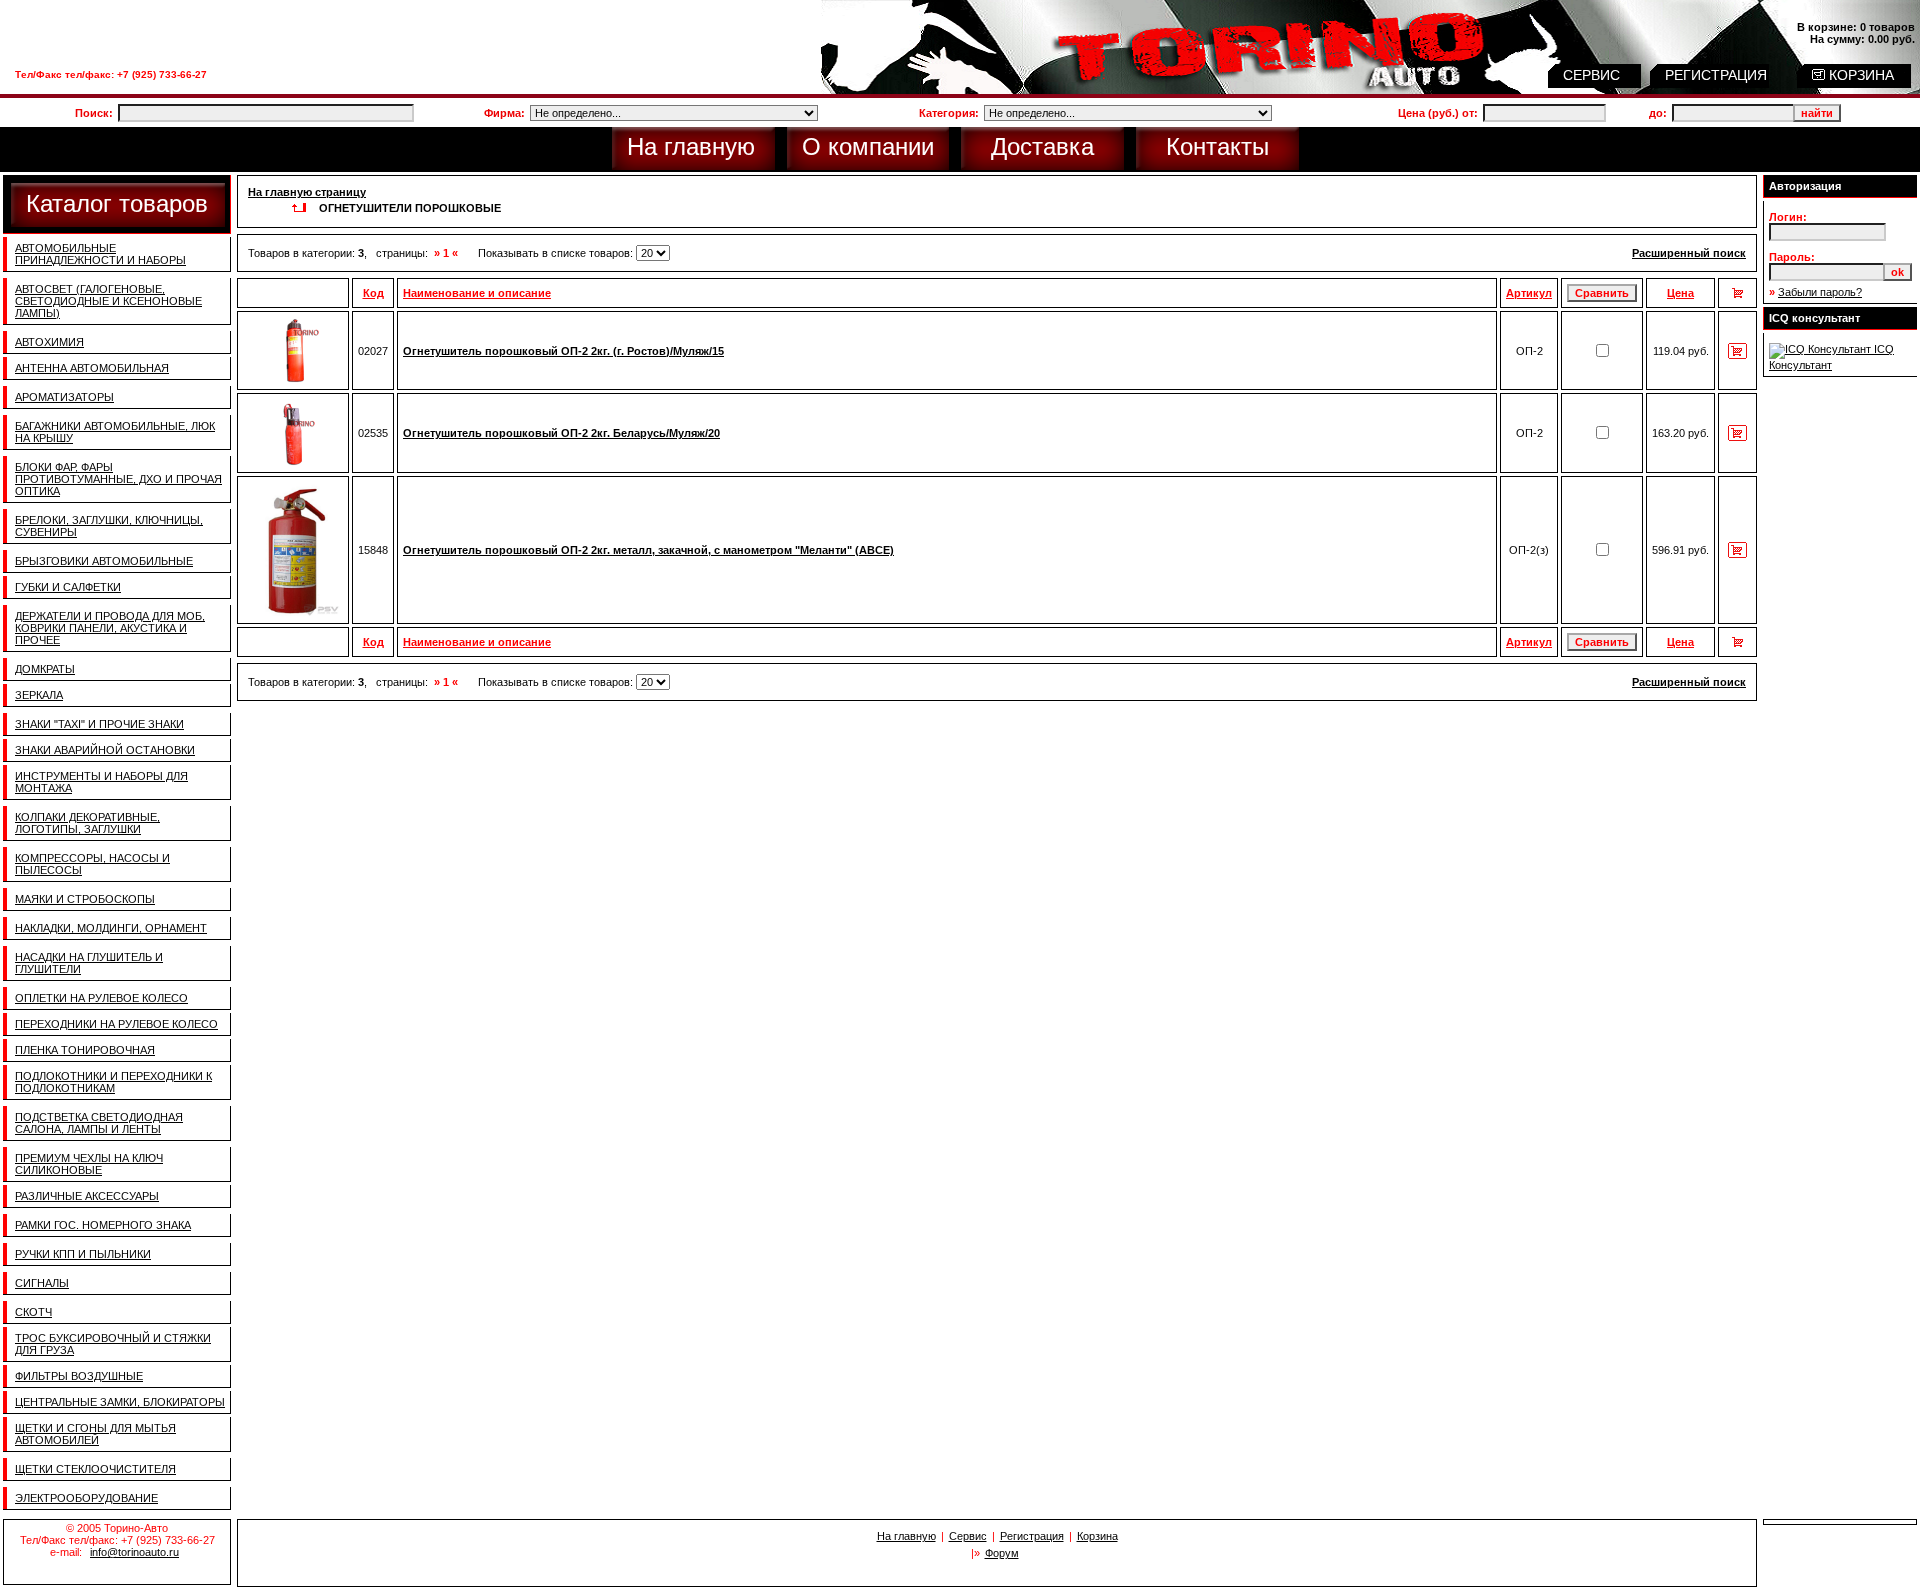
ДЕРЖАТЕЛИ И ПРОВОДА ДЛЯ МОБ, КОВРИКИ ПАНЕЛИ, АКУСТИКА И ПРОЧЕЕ (110, 628)
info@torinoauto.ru (134, 1552)
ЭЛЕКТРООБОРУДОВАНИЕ (86, 1498)
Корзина (1097, 1536)
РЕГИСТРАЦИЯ (1718, 75)
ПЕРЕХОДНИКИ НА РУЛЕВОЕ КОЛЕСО (116, 1024)
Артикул (1529, 293)
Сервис (968, 1536)
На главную (691, 146)
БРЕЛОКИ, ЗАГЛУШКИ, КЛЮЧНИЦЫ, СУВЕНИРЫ (109, 526)
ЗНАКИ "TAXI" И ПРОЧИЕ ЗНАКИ (99, 724)
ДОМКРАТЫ (45, 669)
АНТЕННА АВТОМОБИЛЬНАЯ (92, 368)
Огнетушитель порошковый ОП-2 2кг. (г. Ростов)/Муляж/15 (563, 351)
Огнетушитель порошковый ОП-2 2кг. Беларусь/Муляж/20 (561, 433)
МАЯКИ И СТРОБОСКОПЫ (85, 899)
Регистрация (1032, 1536)
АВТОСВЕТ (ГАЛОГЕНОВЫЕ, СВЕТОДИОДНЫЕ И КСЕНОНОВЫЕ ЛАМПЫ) (108, 301)
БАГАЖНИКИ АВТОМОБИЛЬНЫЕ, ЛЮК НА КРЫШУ (115, 432)
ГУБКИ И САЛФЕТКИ (68, 587)
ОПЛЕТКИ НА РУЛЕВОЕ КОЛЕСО (101, 998)
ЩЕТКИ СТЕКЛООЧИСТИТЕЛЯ (95, 1469)
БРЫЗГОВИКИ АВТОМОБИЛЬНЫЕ (104, 561)
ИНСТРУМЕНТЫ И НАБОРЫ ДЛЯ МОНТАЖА (101, 782)
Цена (1680, 293)
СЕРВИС (1593, 75)
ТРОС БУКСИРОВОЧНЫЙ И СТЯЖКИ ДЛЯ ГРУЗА (113, 1344)
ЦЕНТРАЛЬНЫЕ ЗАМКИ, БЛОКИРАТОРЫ (120, 1402)
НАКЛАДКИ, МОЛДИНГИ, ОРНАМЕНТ (111, 928)
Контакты (1217, 146)
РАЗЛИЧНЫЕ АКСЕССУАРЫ (87, 1196)
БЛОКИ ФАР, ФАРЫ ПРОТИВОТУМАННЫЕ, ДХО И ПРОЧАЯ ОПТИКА (118, 479)
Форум (1002, 1553)
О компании (868, 146)
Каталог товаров (117, 203)
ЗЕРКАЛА (39, 695)
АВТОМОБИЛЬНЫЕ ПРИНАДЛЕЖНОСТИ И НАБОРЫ (100, 254)
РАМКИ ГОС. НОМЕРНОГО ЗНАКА (103, 1225)
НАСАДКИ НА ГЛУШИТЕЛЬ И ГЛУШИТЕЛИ (89, 963)
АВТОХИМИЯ (49, 342)
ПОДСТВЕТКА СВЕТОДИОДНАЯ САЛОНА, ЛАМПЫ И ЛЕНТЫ (99, 1123)
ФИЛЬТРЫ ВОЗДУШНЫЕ (79, 1376)
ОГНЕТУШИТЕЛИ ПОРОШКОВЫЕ (410, 208)
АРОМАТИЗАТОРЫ (64, 397)
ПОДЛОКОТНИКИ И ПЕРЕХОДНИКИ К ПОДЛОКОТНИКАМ (113, 1082)
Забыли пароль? (1820, 292)
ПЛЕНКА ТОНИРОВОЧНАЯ (85, 1050)
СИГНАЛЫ (42, 1283)
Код (373, 293)
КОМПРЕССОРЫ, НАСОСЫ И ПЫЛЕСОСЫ (92, 864)
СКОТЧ (33, 1312)
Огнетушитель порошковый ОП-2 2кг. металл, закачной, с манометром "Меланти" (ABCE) (648, 550)
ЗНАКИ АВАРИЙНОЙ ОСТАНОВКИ (105, 750)
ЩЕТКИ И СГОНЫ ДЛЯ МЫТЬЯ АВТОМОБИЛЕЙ (95, 1434)
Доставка (1042, 146)
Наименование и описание (477, 293)
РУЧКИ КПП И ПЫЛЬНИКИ (83, 1254)
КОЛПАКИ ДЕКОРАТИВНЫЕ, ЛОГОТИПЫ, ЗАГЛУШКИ (87, 823)
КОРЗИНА (1859, 75)
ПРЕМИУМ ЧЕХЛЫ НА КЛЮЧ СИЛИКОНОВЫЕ (89, 1164)
